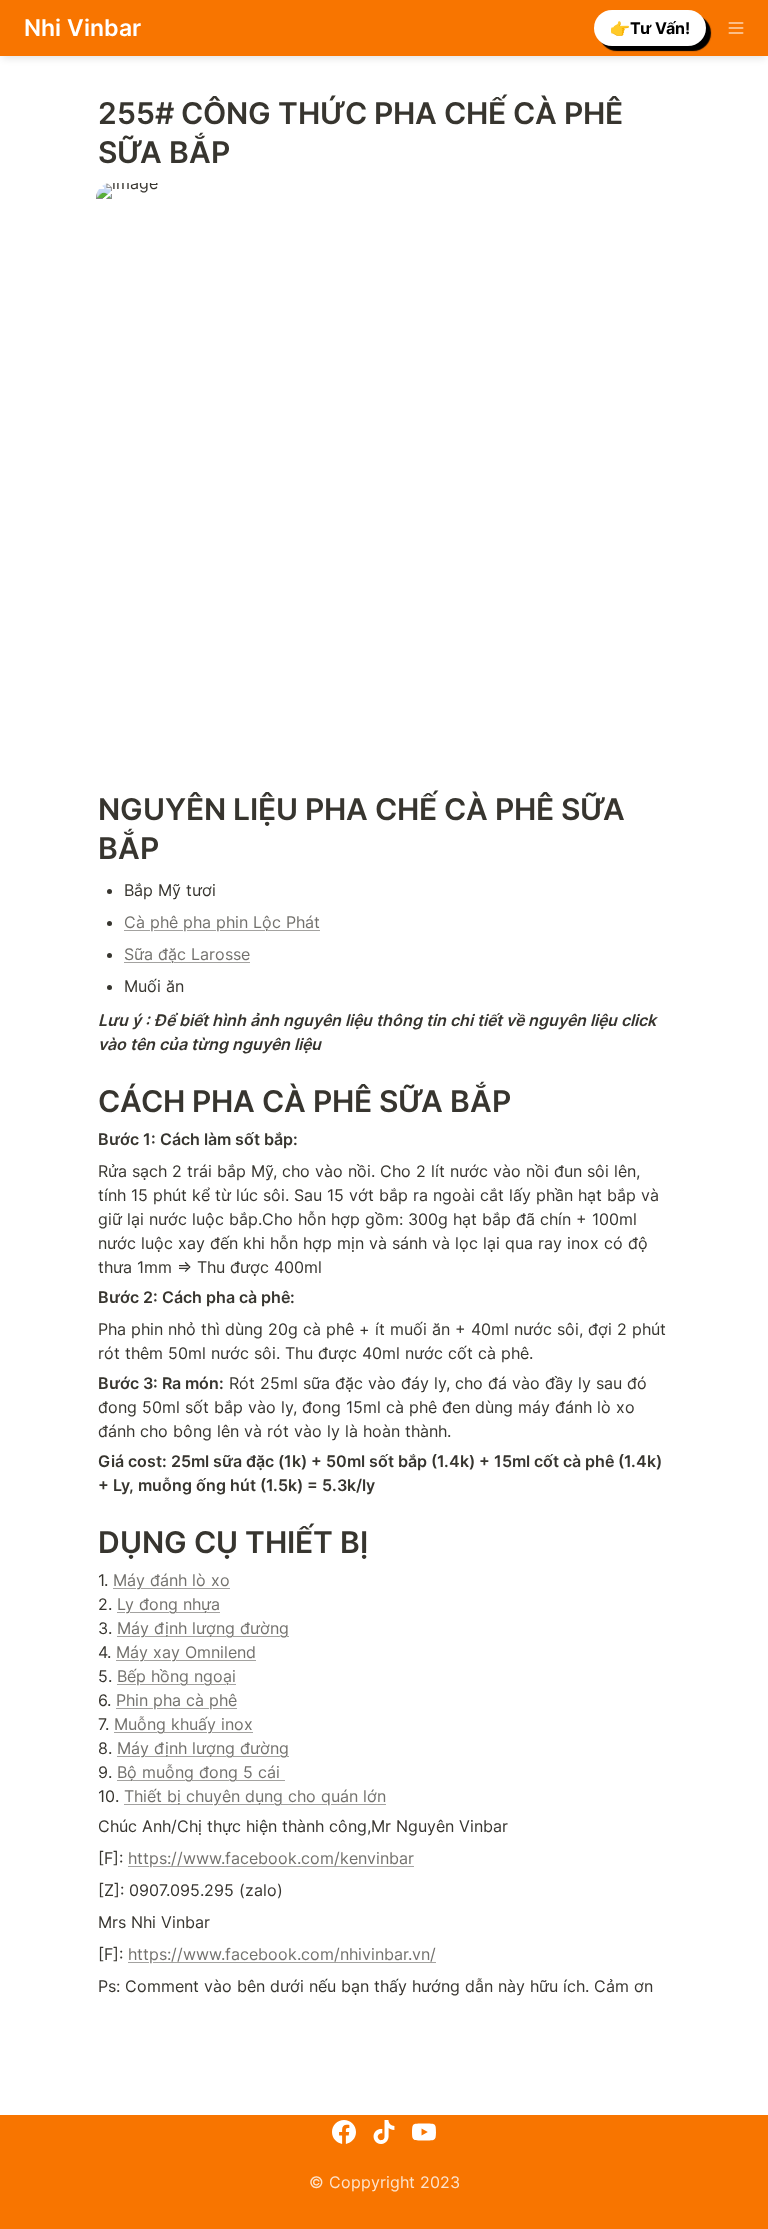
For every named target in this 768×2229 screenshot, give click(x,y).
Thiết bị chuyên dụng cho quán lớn (255, 1796)
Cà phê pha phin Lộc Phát (222, 922)
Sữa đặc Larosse (187, 954)
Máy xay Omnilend (186, 1652)
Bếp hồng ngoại (176, 1676)
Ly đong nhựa (168, 1604)
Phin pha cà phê (176, 1700)
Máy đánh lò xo (171, 1580)
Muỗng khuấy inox (183, 1724)
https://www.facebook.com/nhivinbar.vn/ (282, 1954)
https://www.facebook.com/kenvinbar (271, 1858)
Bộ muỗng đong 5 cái (201, 1772)
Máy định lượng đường (203, 1628)
